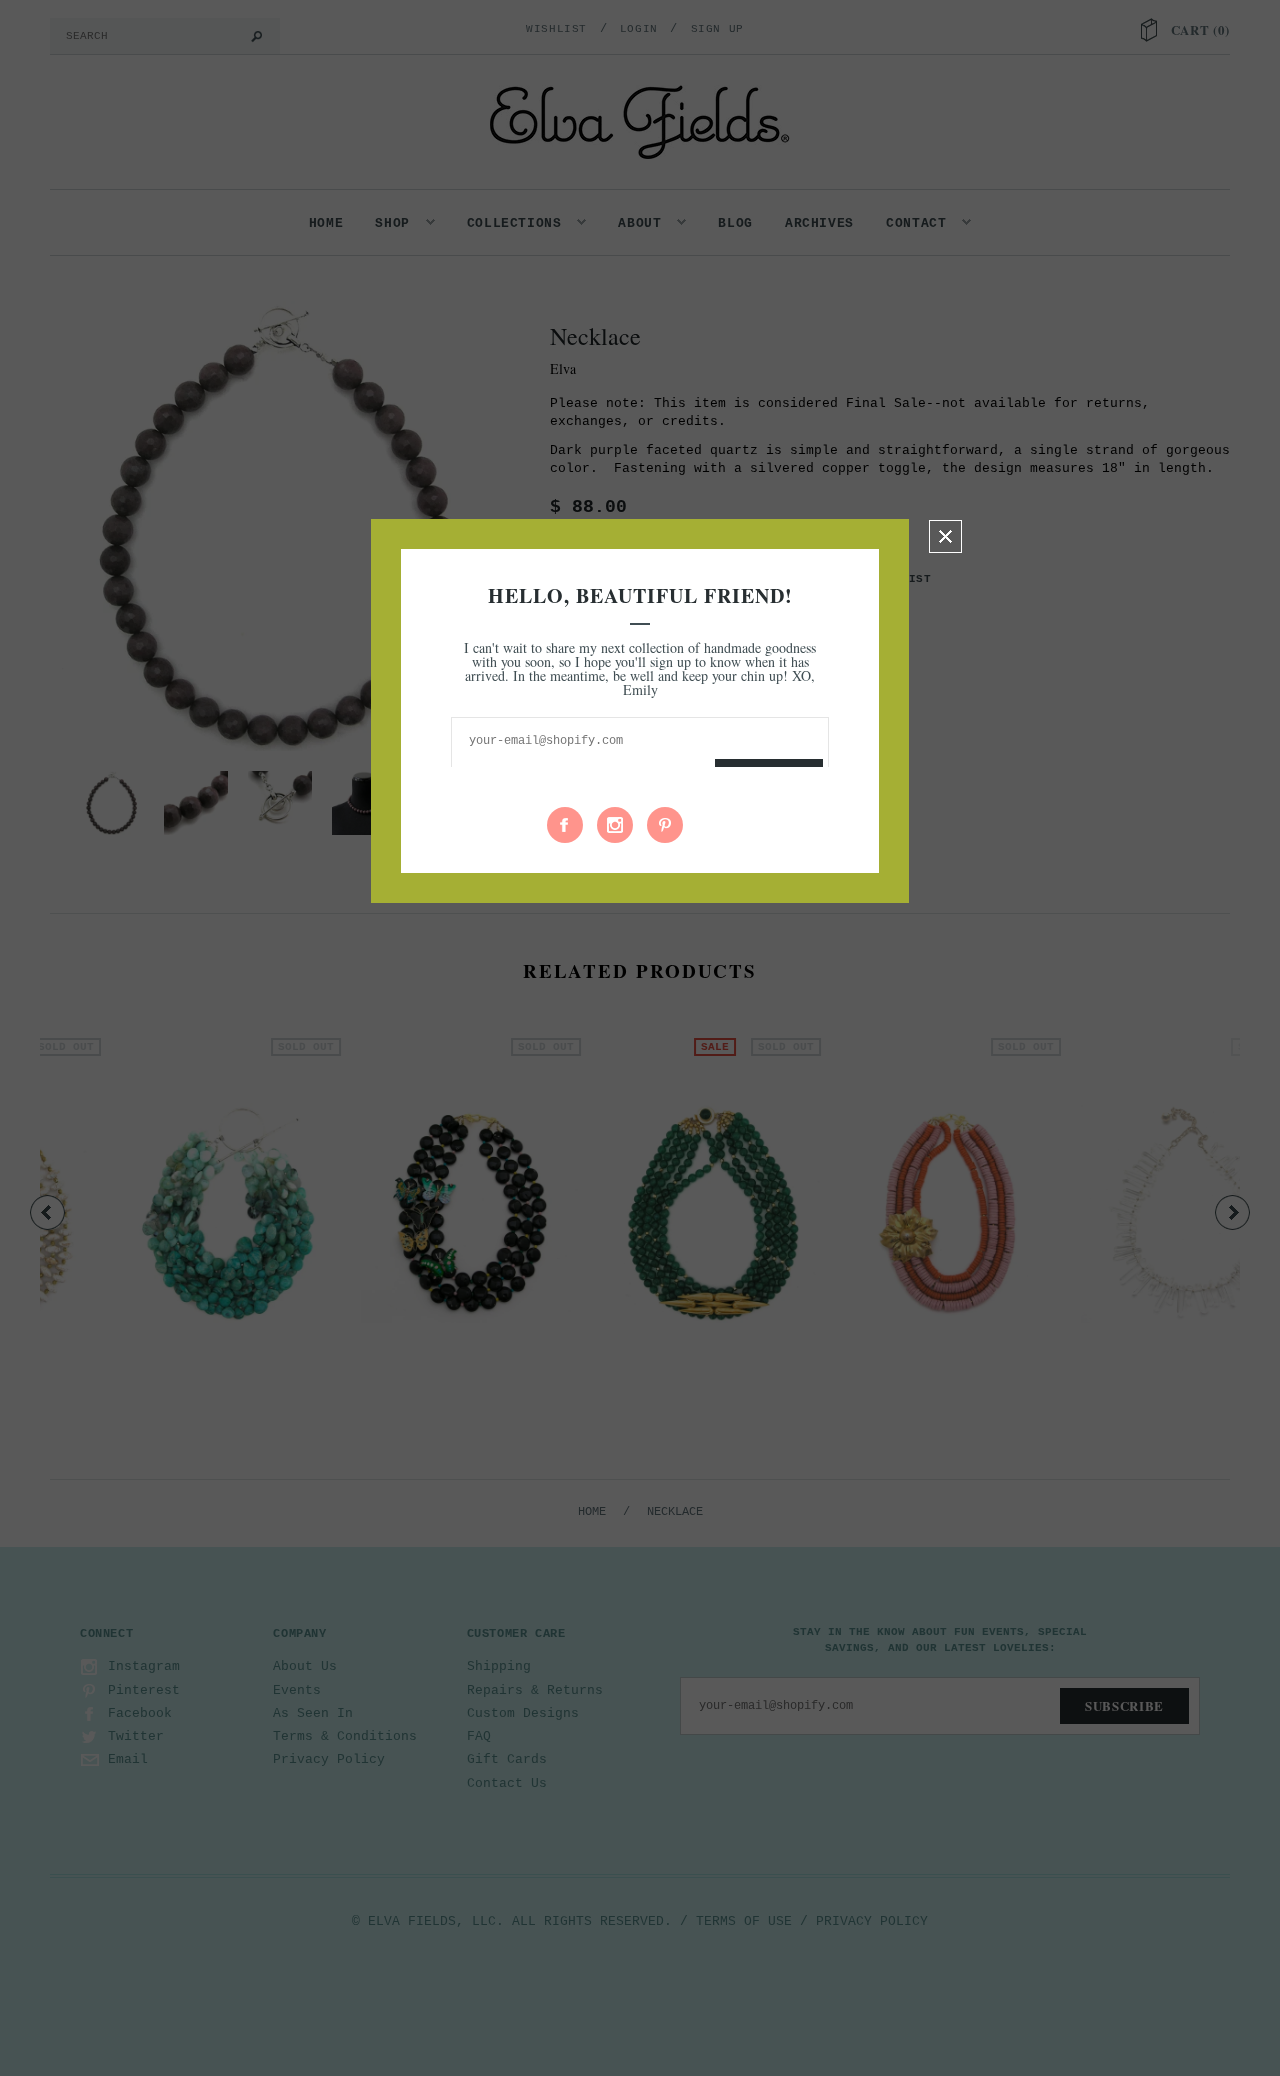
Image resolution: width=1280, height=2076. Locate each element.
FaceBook (565, 825)
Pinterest (665, 825)
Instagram (615, 825)
